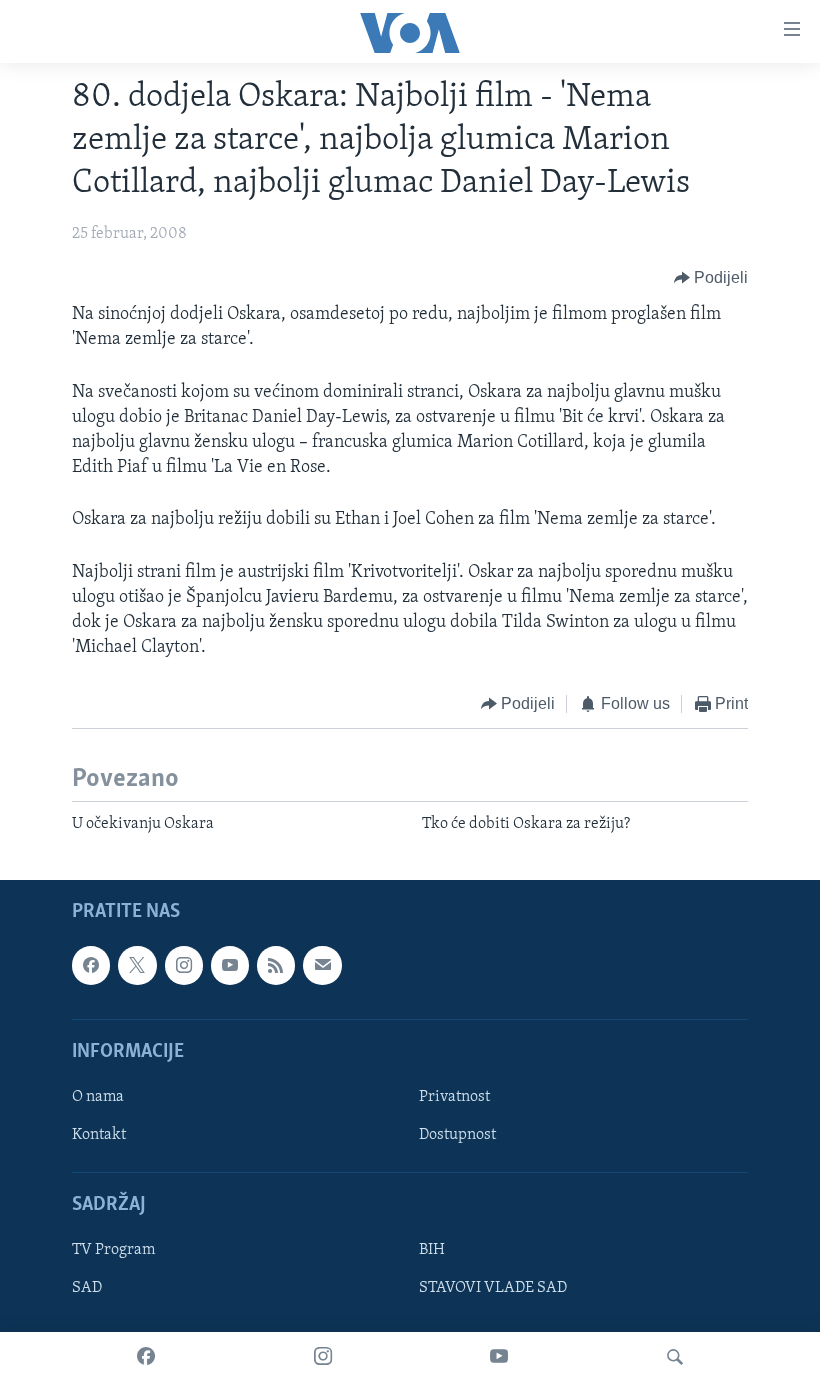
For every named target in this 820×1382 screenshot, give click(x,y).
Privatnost (454, 1097)
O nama (98, 1097)
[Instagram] (323, 1357)
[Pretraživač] (675, 1357)
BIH (432, 1250)
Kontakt (99, 1135)
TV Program (113, 1250)
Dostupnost (457, 1135)
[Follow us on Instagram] (184, 965)
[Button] (711, 278)
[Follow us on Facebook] (91, 965)
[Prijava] (322, 965)
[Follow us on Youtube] (230, 965)
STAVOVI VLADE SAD (493, 1288)
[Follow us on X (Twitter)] (137, 965)
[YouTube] (499, 1357)
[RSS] (276, 965)
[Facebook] (146, 1357)
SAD (87, 1288)
